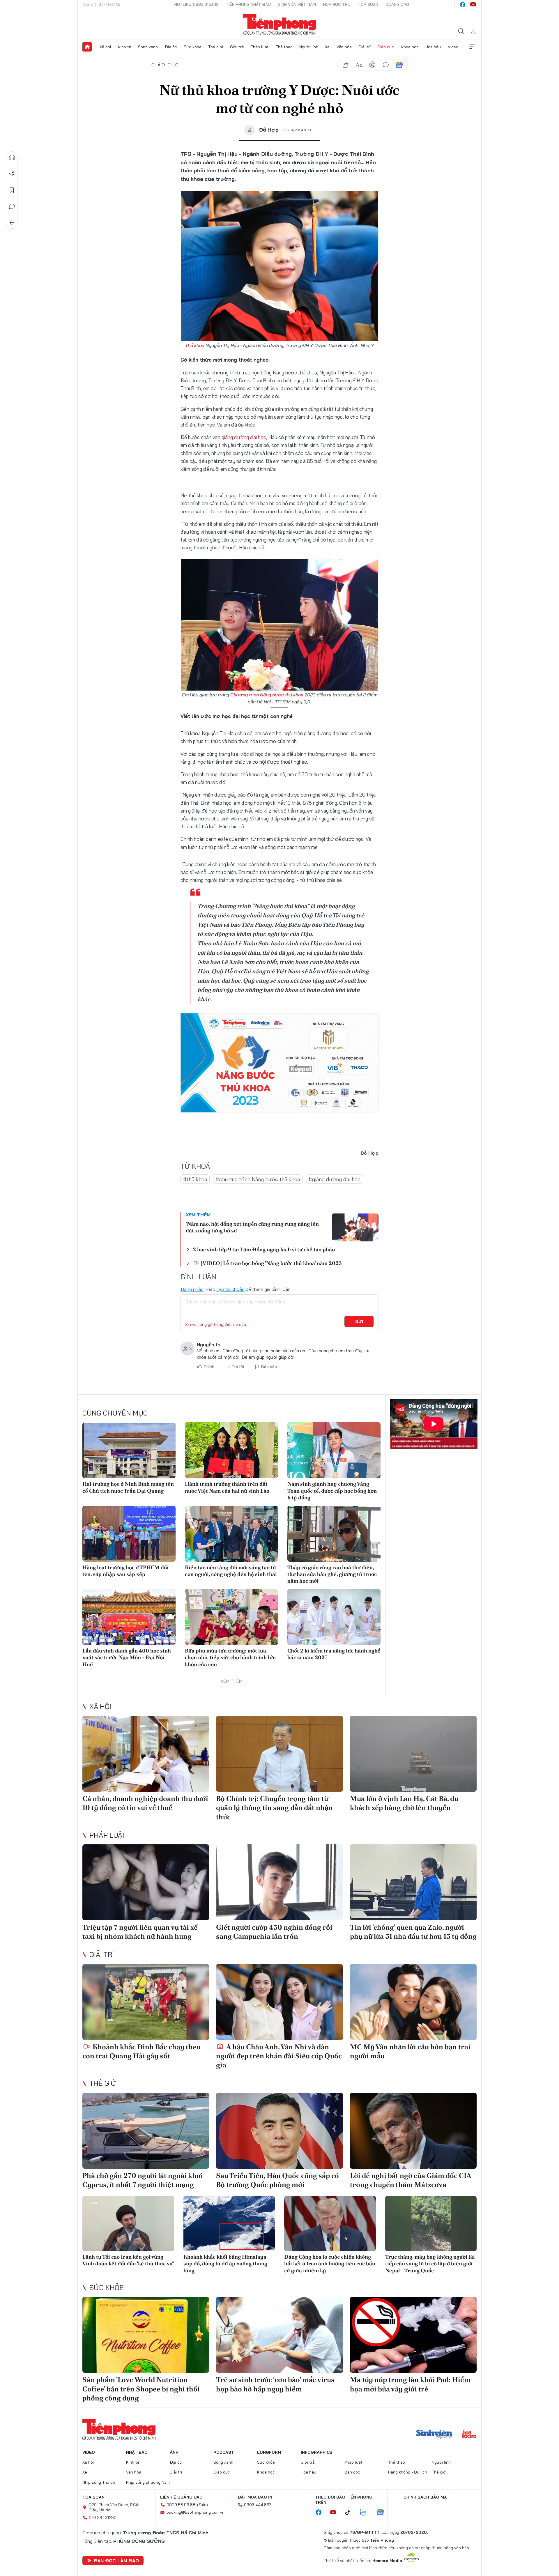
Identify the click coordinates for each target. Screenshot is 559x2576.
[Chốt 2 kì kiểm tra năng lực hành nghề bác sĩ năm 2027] (334, 1617)
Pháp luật (260, 47)
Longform (269, 2452)
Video (453, 47)
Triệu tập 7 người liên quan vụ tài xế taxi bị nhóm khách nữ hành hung (140, 1932)
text (359, 65)
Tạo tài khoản (230, 1289)
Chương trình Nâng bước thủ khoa (267, 695)
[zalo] (366, 2513)
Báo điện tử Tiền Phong (280, 24)
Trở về (12, 223)
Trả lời (238, 1367)
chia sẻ (346, 65)
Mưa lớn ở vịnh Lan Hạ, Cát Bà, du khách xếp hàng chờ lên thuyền (404, 1803)
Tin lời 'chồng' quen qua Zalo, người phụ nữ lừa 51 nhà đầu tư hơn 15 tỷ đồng (413, 1932)
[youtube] (473, 5)
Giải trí (365, 47)
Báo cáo (269, 1367)
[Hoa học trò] (469, 2435)
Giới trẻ (237, 47)
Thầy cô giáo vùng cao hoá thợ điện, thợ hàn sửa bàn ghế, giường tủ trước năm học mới (332, 1574)
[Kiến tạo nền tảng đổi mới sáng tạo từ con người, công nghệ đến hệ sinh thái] (231, 1534)
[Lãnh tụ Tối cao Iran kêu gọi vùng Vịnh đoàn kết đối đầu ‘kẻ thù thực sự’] (128, 2224)
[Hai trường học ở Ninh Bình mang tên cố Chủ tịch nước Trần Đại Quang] (129, 1450)
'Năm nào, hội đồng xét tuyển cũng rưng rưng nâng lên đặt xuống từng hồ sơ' (252, 1227)
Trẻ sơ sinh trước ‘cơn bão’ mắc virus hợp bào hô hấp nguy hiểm (275, 2384)
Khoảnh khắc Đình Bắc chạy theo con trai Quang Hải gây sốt (141, 2051)
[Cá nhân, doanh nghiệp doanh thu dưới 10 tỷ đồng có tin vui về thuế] (146, 1754)
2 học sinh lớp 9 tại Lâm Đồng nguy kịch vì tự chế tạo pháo (264, 1249)
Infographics (317, 2452)
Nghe (12, 158)
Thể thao (284, 47)
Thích (209, 1367)
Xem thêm (472, 47)
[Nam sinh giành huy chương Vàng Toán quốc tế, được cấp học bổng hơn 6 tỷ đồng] (334, 1450)
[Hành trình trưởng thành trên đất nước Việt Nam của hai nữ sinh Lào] (231, 1450)
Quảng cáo (397, 4)
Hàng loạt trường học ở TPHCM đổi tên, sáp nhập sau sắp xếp (125, 1571)
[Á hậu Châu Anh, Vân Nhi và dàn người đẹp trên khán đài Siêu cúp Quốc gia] (279, 2002)
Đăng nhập (192, 1289)
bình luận (386, 65)
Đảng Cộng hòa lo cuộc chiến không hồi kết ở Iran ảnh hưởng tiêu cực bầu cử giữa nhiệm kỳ (330, 2264)
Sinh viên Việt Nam (297, 4)
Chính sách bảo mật (427, 2497)
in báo (372, 65)
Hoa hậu (433, 47)
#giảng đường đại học (335, 1179)
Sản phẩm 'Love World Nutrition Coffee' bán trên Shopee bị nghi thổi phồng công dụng (141, 2389)
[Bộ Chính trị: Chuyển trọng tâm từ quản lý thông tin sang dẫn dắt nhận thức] (279, 1754)
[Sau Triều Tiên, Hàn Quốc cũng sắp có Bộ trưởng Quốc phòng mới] (279, 2131)
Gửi (359, 1321)
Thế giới (216, 47)
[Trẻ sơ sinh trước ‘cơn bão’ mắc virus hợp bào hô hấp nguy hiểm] (279, 2335)
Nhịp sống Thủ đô (99, 2482)
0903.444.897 (258, 2505)
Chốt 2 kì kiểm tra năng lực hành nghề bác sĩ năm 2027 (334, 1654)
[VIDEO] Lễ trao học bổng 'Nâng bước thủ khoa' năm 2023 (271, 1263)
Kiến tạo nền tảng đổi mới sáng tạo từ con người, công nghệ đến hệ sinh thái (231, 1571)
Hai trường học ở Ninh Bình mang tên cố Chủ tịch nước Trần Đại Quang (128, 1487)
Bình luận (12, 206)
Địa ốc (171, 47)
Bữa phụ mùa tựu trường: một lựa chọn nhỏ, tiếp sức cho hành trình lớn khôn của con (230, 1657)
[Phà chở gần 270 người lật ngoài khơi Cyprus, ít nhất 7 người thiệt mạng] (146, 2131)
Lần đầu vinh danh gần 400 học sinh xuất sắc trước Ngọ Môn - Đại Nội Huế (127, 1657)
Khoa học (410, 47)
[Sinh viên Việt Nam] (434, 2435)
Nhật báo (137, 2452)
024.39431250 (103, 2517)
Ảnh (174, 2452)
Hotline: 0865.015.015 (197, 4)
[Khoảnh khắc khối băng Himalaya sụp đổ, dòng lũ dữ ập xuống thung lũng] (229, 2224)
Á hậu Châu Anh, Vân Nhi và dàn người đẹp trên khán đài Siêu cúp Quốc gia (279, 2056)
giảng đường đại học (244, 437)
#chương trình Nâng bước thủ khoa (258, 1179)
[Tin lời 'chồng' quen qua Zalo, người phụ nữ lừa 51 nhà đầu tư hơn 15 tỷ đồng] (413, 1882)
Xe (327, 47)
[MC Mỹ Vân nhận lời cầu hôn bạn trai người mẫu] (413, 2002)
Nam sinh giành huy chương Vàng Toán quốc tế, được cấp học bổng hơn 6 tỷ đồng (332, 1491)
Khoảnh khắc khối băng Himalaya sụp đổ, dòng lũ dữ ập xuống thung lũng (225, 2264)
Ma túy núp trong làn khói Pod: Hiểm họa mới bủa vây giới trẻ (410, 2384)
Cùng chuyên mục (115, 1413)
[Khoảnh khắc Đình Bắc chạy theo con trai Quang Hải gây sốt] (146, 2002)
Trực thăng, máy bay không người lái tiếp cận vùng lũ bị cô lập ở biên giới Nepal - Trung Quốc (430, 2264)
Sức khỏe (193, 47)
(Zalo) (202, 2505)
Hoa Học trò (337, 4)
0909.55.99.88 (181, 2505)
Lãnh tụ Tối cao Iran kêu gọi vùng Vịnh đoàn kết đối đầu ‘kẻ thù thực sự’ (128, 2260)
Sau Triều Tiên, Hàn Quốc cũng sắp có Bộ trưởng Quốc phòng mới (277, 2180)
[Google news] (383, 2513)
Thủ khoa (195, 345)
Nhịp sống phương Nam (148, 2482)
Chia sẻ (12, 174)
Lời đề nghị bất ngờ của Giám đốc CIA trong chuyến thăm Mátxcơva (411, 2180)
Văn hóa (344, 47)
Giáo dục (386, 47)
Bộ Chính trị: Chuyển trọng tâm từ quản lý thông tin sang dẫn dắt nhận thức (274, 1808)
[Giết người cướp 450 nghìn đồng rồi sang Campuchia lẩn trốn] (279, 1882)
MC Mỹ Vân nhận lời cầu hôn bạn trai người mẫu (410, 2051)
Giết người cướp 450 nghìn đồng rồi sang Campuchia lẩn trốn (274, 1932)
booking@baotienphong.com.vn (196, 2512)
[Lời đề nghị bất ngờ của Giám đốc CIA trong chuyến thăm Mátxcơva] (413, 2131)
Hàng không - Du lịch (408, 2472)
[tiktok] (351, 2513)
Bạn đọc (352, 2472)
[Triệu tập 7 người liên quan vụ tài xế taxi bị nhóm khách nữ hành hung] (146, 1882)
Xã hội (105, 47)
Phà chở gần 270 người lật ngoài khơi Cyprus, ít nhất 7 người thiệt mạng (143, 2180)
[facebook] (463, 5)
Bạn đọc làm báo (116, 2561)
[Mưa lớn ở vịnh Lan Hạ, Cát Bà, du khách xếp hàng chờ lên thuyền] (413, 1754)
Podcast (224, 2452)
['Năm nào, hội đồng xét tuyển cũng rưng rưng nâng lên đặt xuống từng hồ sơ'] (355, 1227)
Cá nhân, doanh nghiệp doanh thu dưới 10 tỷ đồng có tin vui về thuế (145, 1803)
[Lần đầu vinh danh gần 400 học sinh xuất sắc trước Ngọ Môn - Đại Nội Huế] (129, 1617)
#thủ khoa (195, 1179)
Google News (399, 65)
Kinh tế (125, 47)
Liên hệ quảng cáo (181, 2497)
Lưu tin (12, 190)
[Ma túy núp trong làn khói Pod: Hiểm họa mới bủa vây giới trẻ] (413, 2335)
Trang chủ (87, 47)
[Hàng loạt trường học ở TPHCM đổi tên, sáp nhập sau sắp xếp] (129, 1534)
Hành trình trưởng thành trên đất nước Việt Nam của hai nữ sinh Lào (227, 1487)
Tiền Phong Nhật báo (248, 4)
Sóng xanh (148, 47)
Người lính (309, 47)
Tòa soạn (368, 4)
